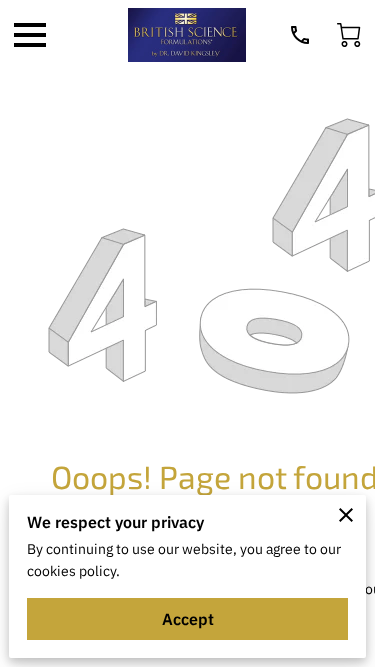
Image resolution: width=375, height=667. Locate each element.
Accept (188, 619)
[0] (349, 35)
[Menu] (30, 35)
